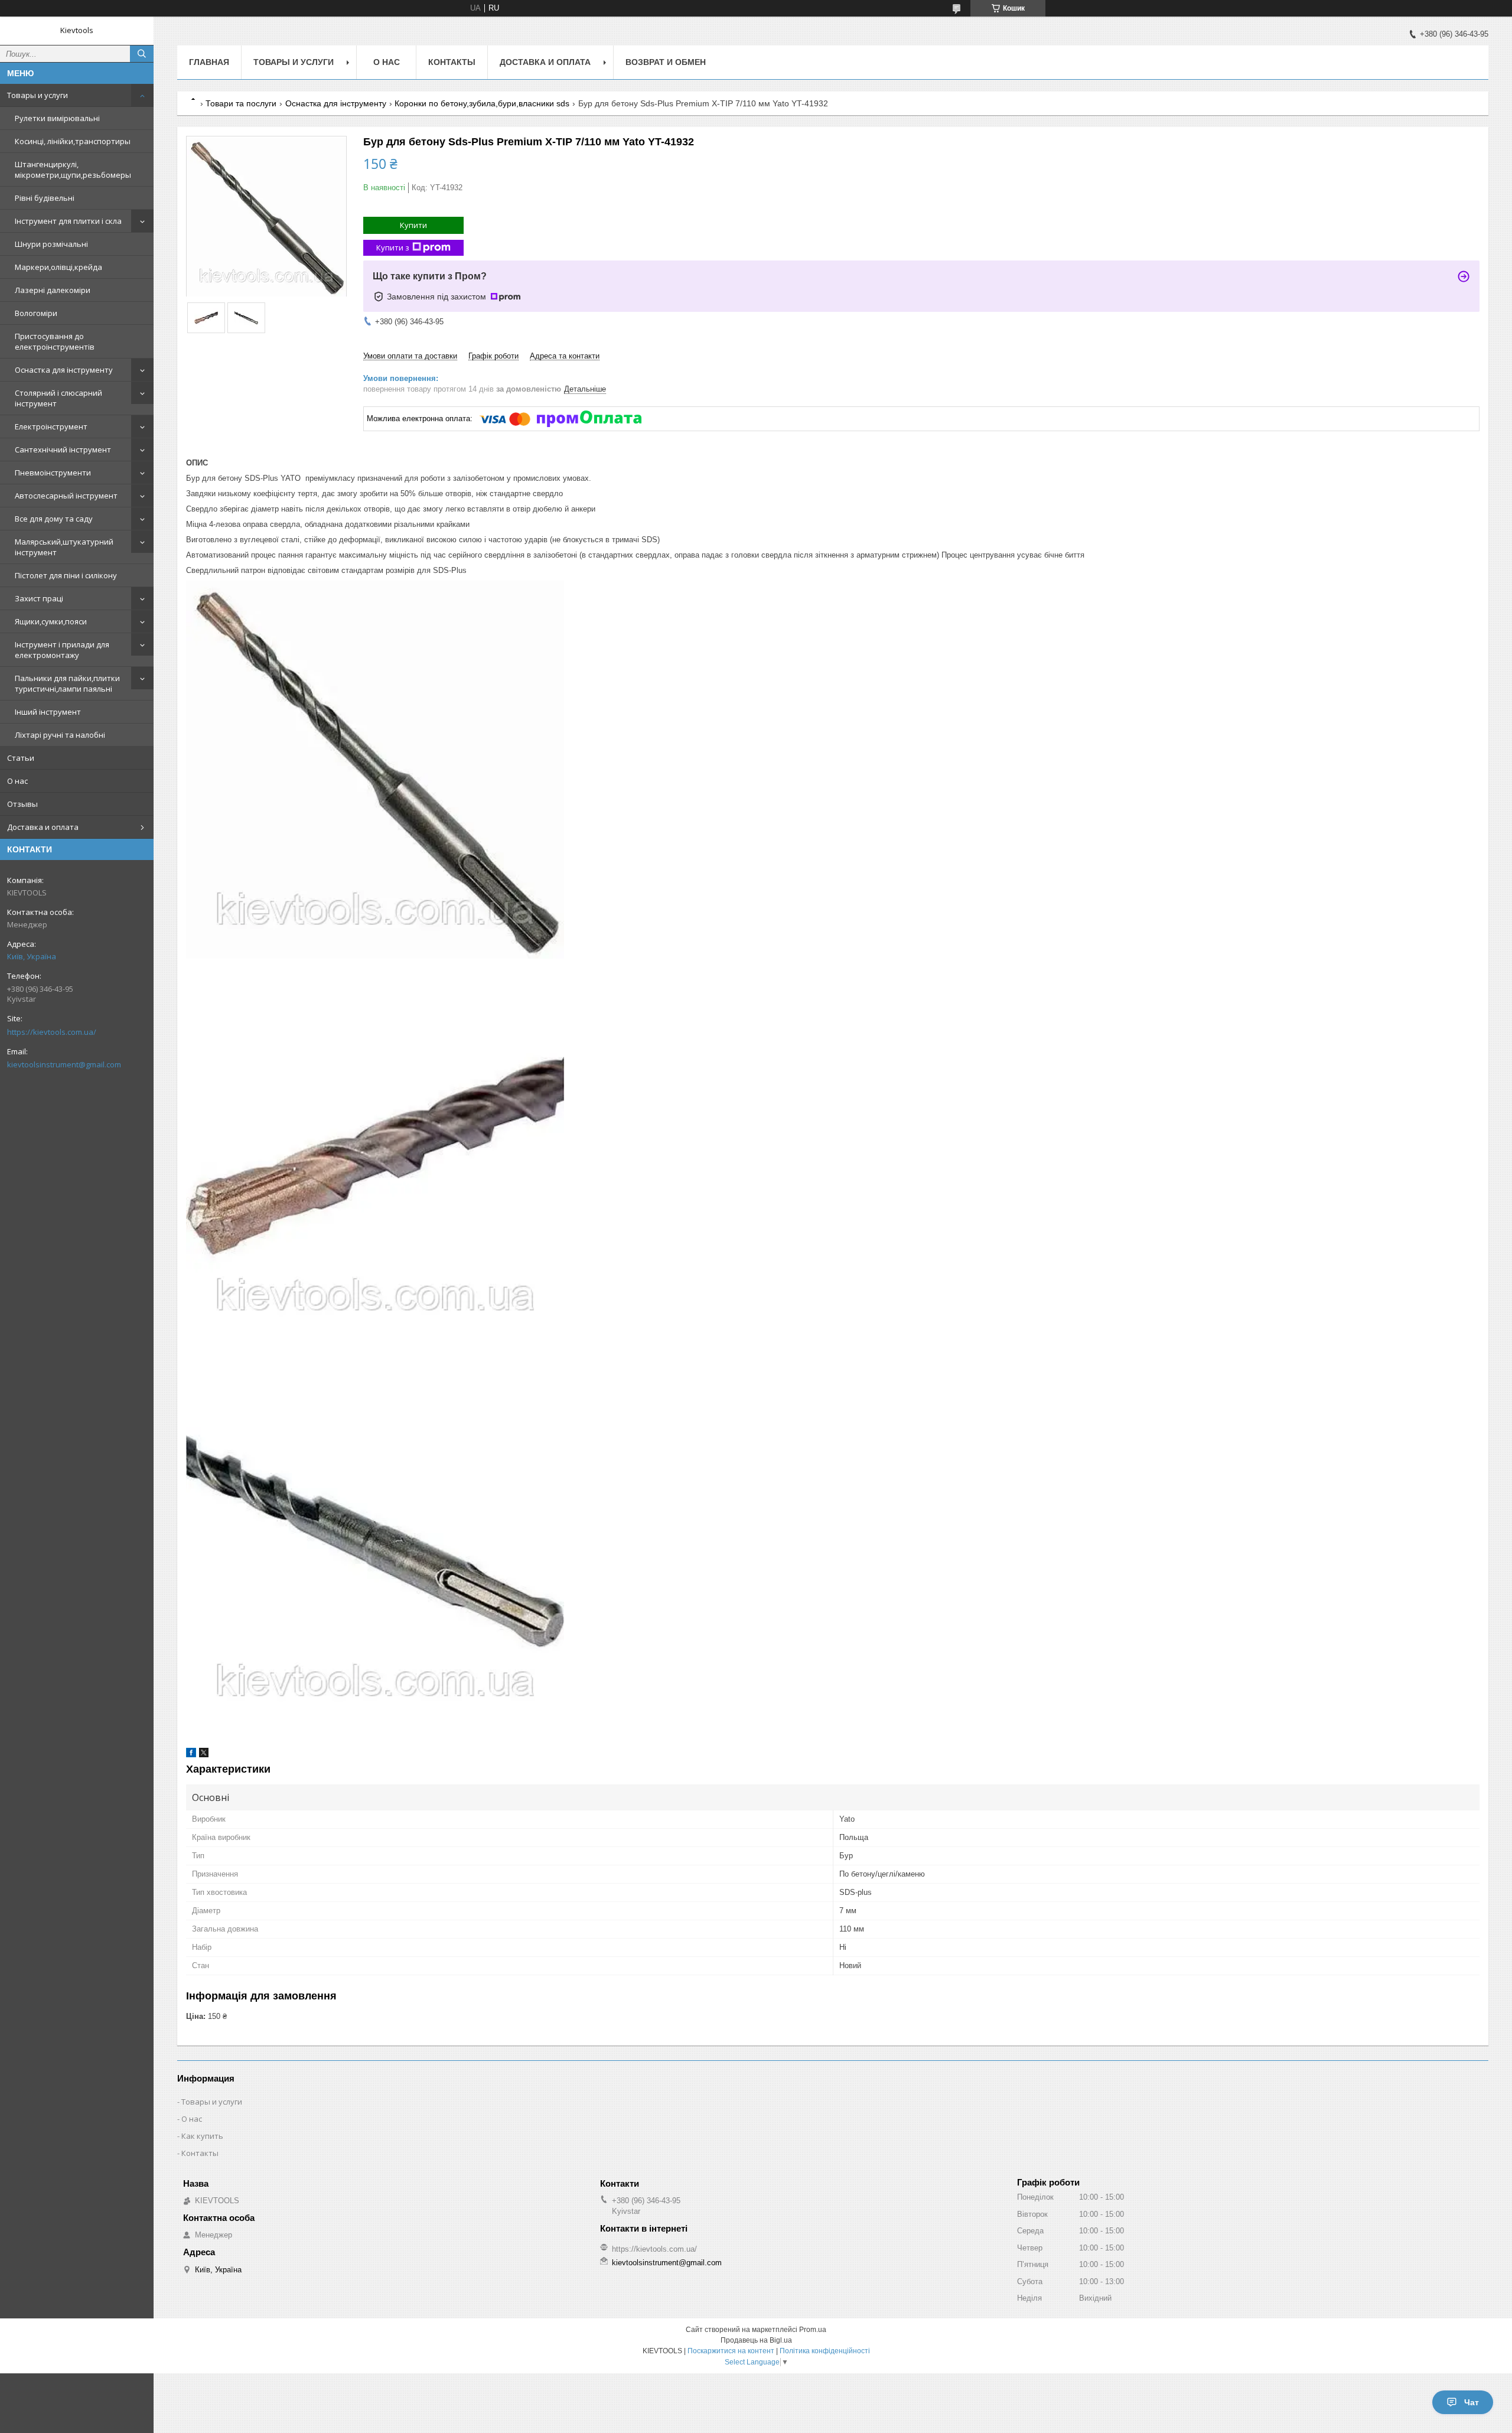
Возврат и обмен (666, 62)
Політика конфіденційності (825, 2351)
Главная (209, 62)
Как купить (202, 2136)
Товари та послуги (241, 103)
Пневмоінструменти (53, 473)
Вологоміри (36, 313)
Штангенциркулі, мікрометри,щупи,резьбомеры (73, 170)
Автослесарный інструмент (66, 496)
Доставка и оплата (43, 827)
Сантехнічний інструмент (63, 450)
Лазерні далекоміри (53, 290)
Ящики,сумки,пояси (51, 621)
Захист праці (39, 598)
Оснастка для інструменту (64, 370)
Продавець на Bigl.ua (756, 2340)
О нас (17, 781)
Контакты (452, 62)
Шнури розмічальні (51, 244)
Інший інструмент (48, 712)
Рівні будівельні (45, 198)
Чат (1472, 2402)
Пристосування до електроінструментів (55, 341)
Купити (413, 225)
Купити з (393, 247)
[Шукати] (142, 54)
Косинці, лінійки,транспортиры (73, 141)
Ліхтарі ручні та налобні (60, 735)
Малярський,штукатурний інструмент (64, 547)
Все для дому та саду (54, 519)
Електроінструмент (51, 426)
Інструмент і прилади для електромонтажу (62, 650)
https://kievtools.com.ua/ (52, 1032)
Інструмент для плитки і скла (68, 221)
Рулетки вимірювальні (57, 118)
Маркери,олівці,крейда (58, 267)
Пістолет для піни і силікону (66, 575)
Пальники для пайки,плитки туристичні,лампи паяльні (67, 683)
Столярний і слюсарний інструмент (58, 398)
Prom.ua (813, 2330)
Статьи (21, 758)
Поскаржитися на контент (731, 2351)
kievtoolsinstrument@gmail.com (64, 1064)
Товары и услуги (38, 95)
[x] (204, 1755)
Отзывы (22, 804)
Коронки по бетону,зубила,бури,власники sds (482, 103)
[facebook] (191, 1755)
